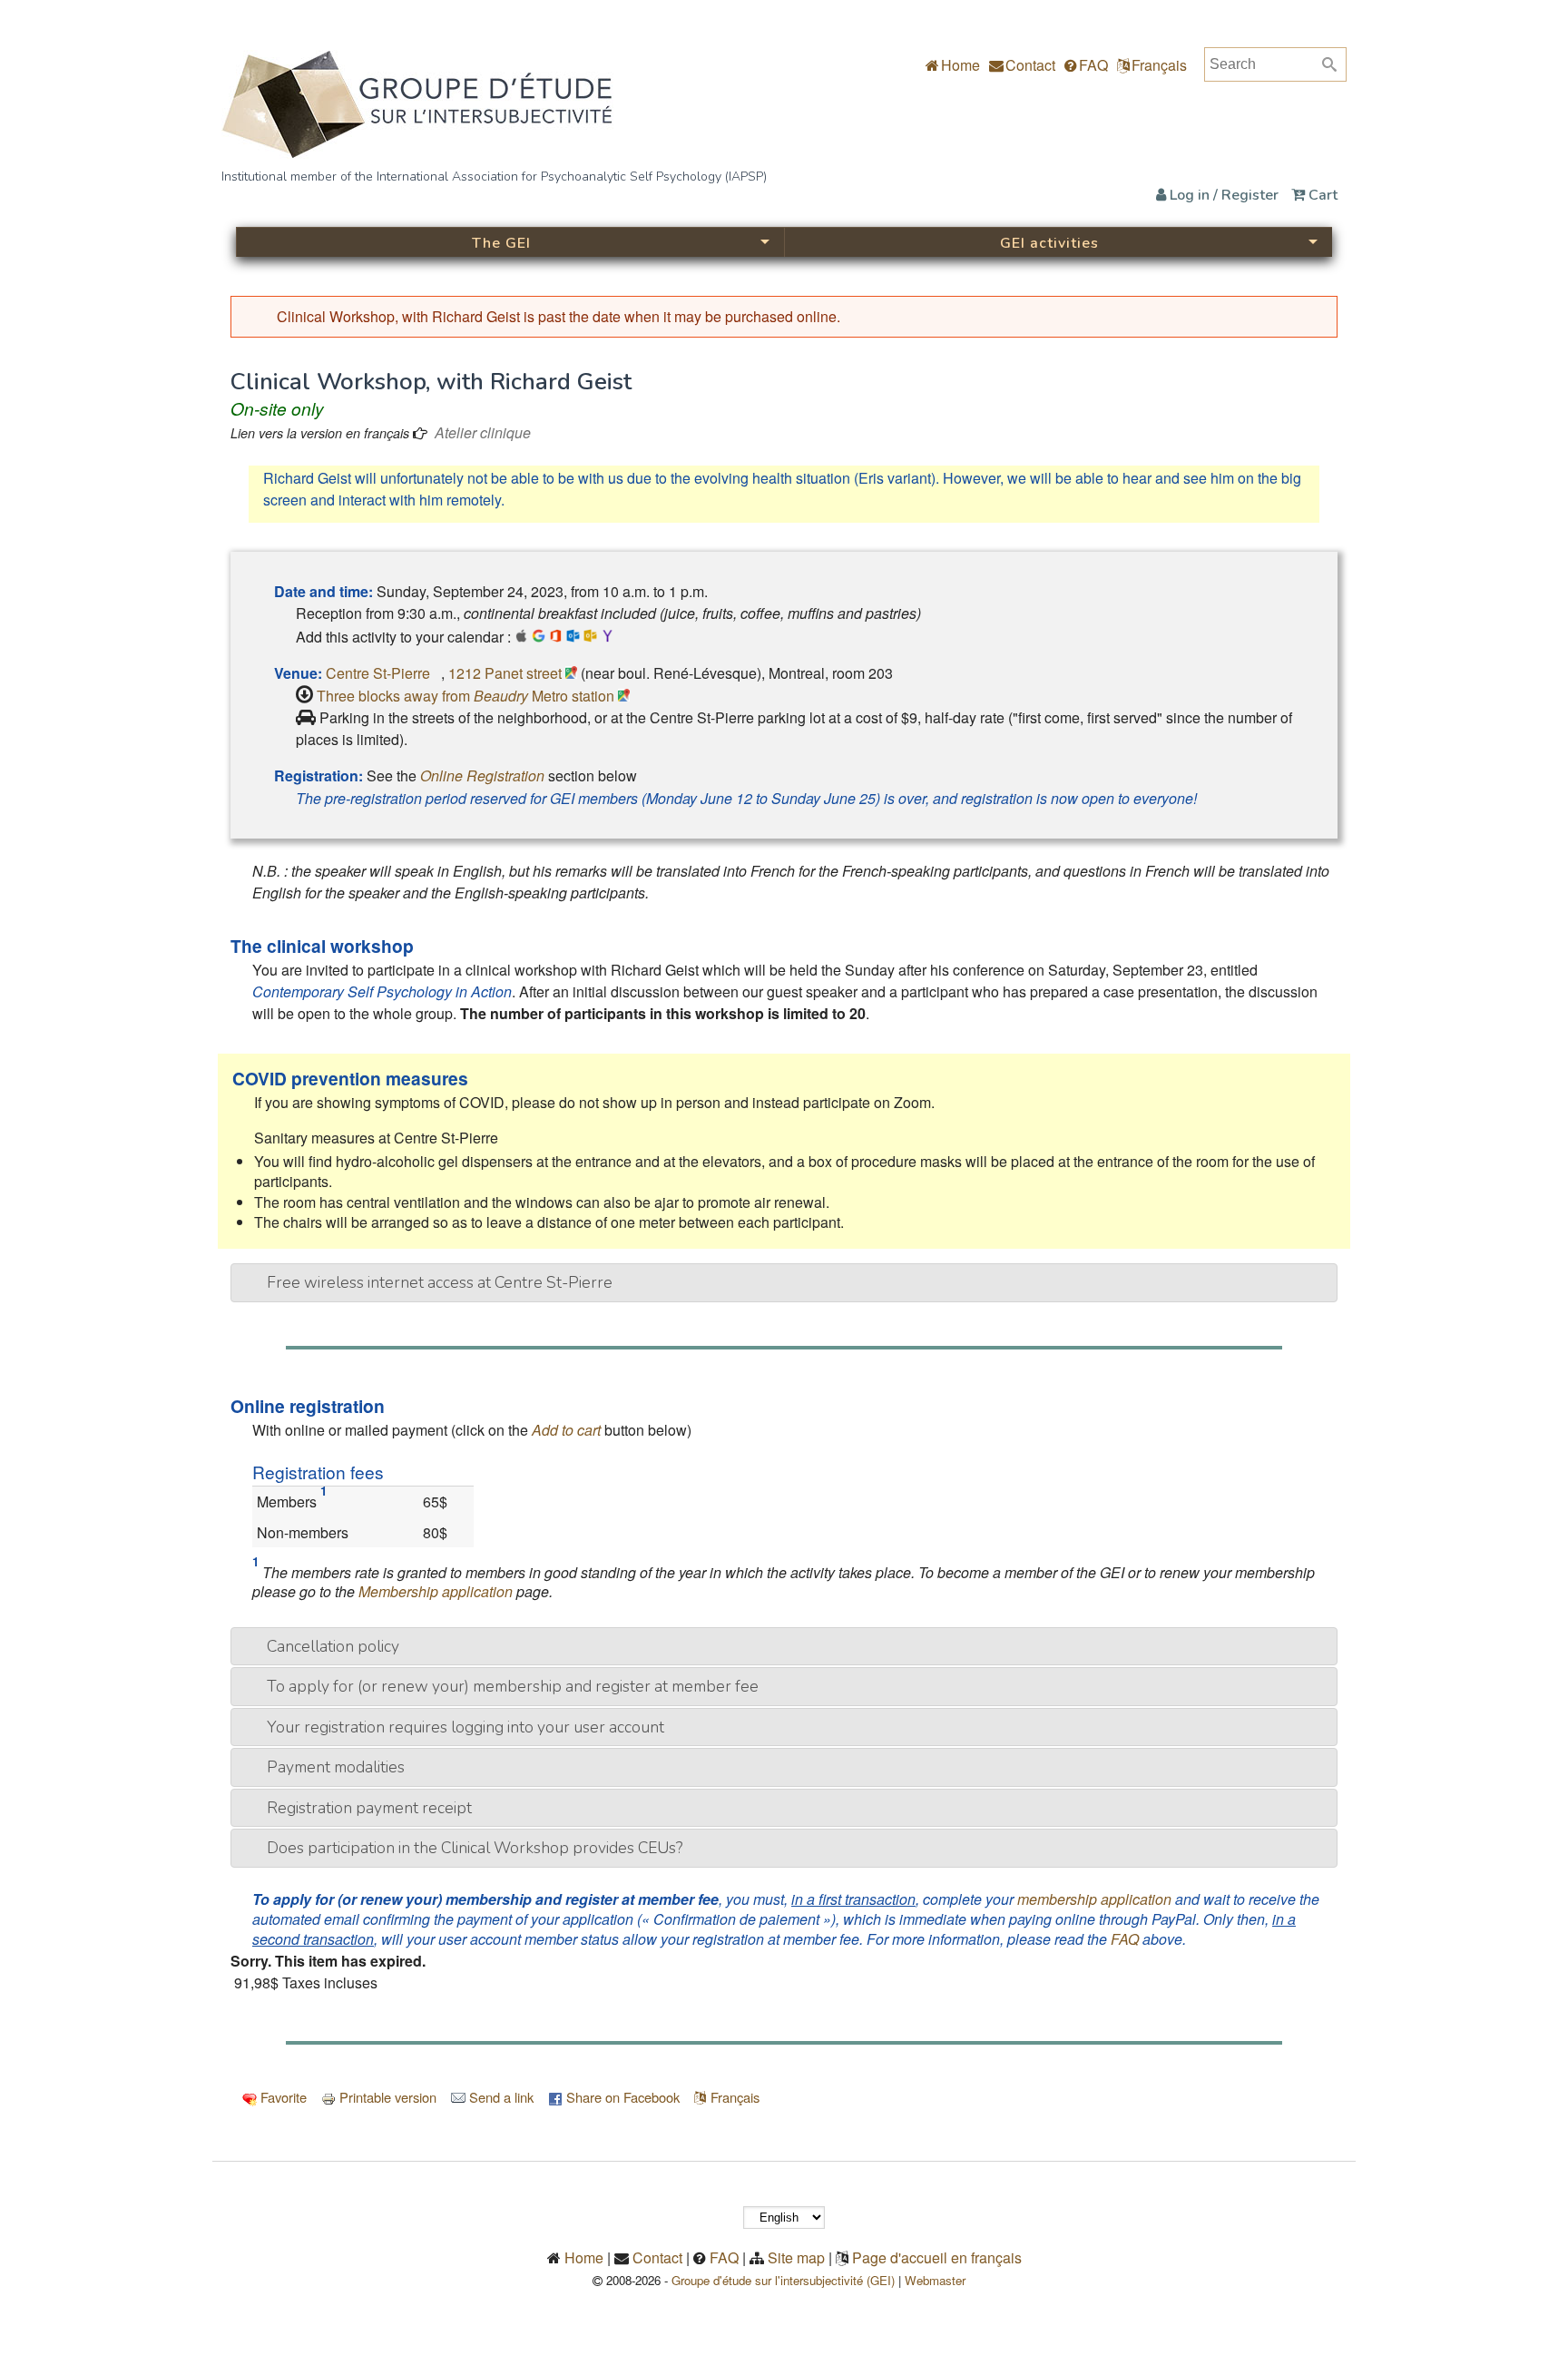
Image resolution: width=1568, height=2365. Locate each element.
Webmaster (941, 2280)
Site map (796, 2257)
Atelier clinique (483, 432)
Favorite (282, 2097)
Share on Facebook (621, 2097)
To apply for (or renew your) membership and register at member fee (513, 1686)
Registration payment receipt (369, 1808)
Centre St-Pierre (383, 673)
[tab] (784, 1282)
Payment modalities (336, 1767)
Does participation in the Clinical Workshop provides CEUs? (475, 1848)
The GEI (501, 243)
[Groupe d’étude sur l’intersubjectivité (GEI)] (417, 153)
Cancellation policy (333, 1646)
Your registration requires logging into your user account (465, 1727)
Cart (1321, 195)
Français (1159, 65)
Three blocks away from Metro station (467, 696)
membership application (1094, 1899)
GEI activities (1049, 243)
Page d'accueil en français (937, 2257)
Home (959, 65)
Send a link (500, 2097)
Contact (1029, 65)
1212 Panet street (507, 673)
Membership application (436, 1591)
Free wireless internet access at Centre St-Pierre (440, 1282)
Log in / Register (1222, 195)
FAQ (1092, 65)
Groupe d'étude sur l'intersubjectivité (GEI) (783, 2280)
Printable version (386, 2097)
